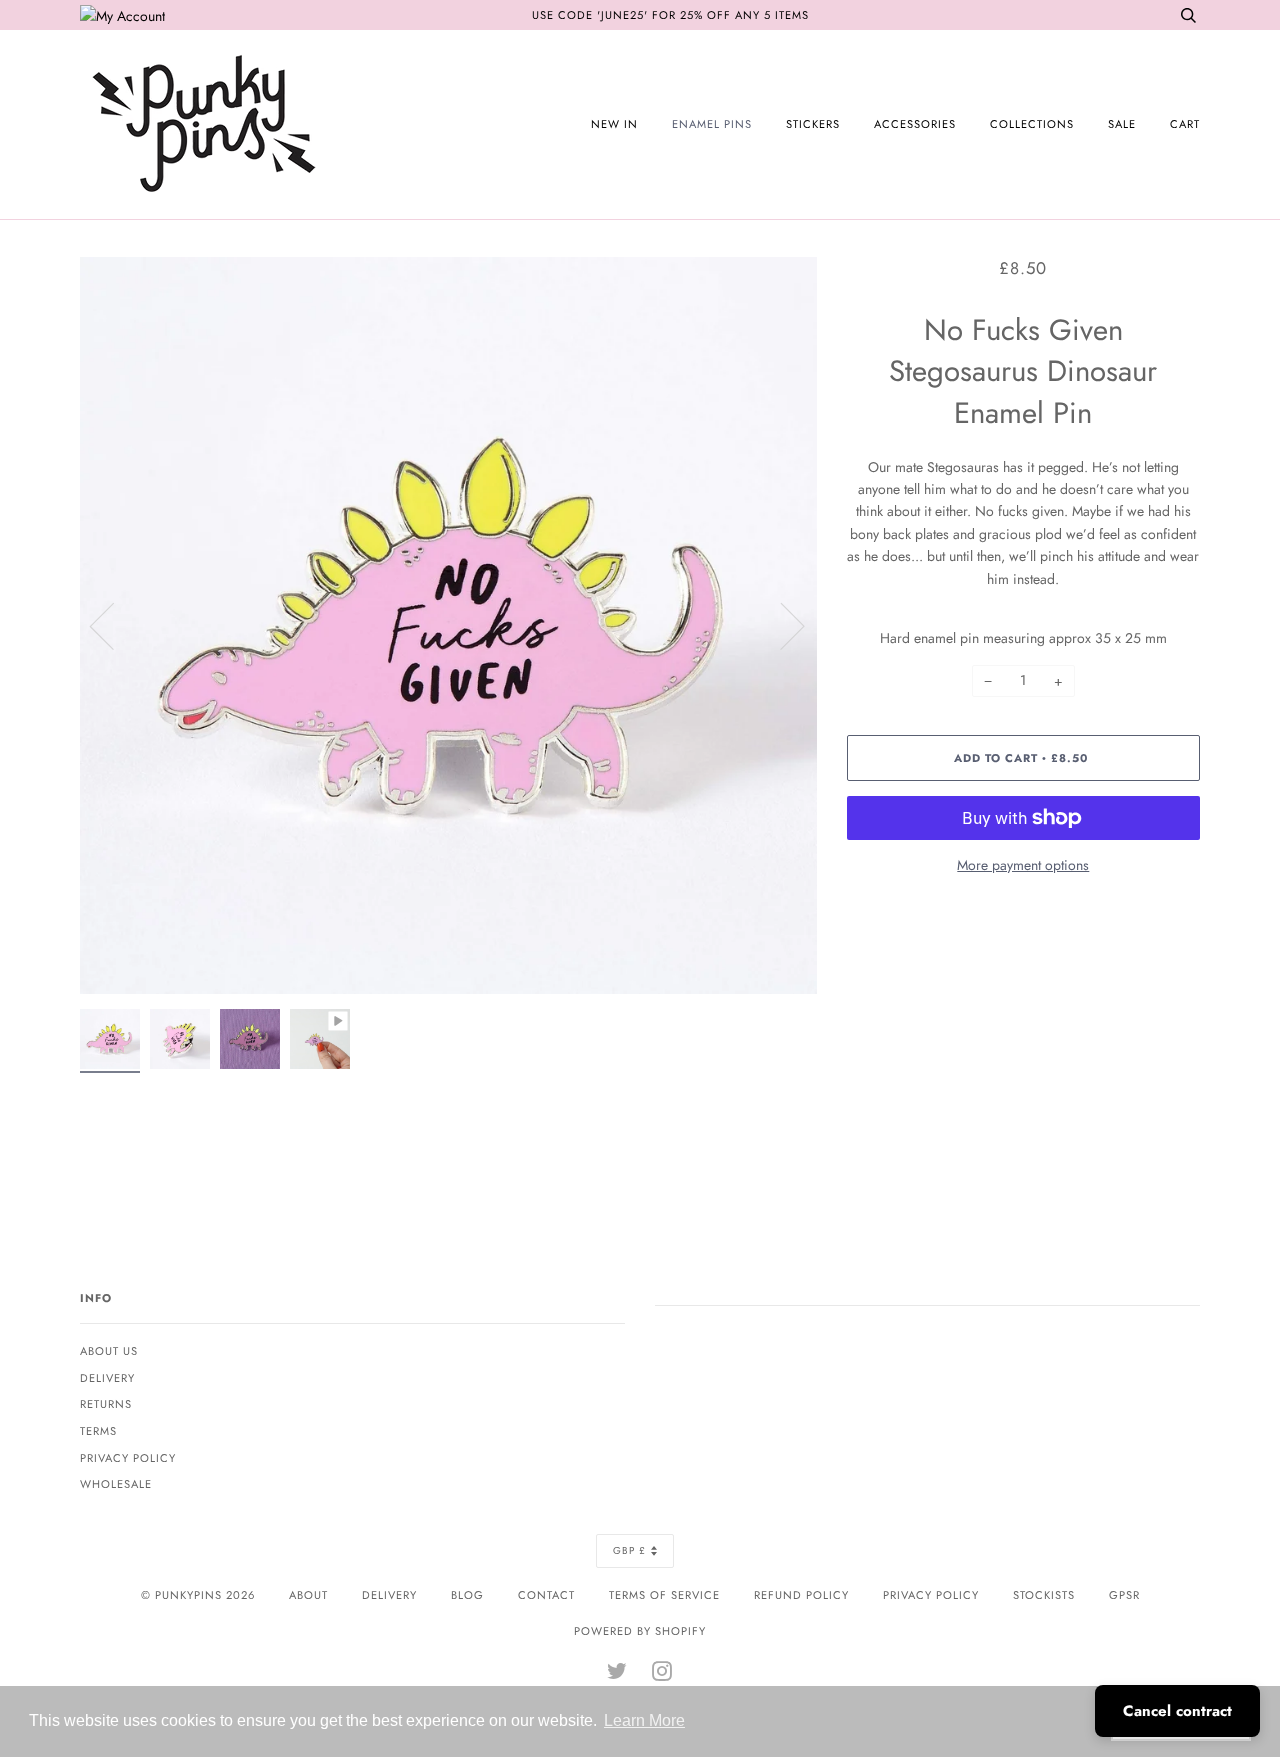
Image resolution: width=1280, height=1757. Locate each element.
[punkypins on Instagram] (662, 1675)
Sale (1122, 124)
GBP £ (629, 1550)
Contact (546, 1595)
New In (614, 124)
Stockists (1044, 1595)
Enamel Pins (712, 124)
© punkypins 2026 (198, 1595)
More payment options (1023, 865)
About (308, 1595)
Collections (1032, 124)
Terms (98, 1431)
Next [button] (780, 625)
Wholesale (116, 1484)
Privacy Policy (128, 1458)
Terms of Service (664, 1595)
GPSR (1124, 1595)
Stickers (813, 124)
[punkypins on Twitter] (617, 1675)
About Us (109, 1351)
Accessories (915, 124)
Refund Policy (801, 1595)
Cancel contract (1177, 1711)
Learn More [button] (644, 1720)
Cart (1185, 124)
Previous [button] (114, 625)
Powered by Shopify (640, 1631)
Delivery (107, 1378)
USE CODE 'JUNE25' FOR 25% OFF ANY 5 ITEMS (670, 15)
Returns (106, 1404)
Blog (467, 1595)
